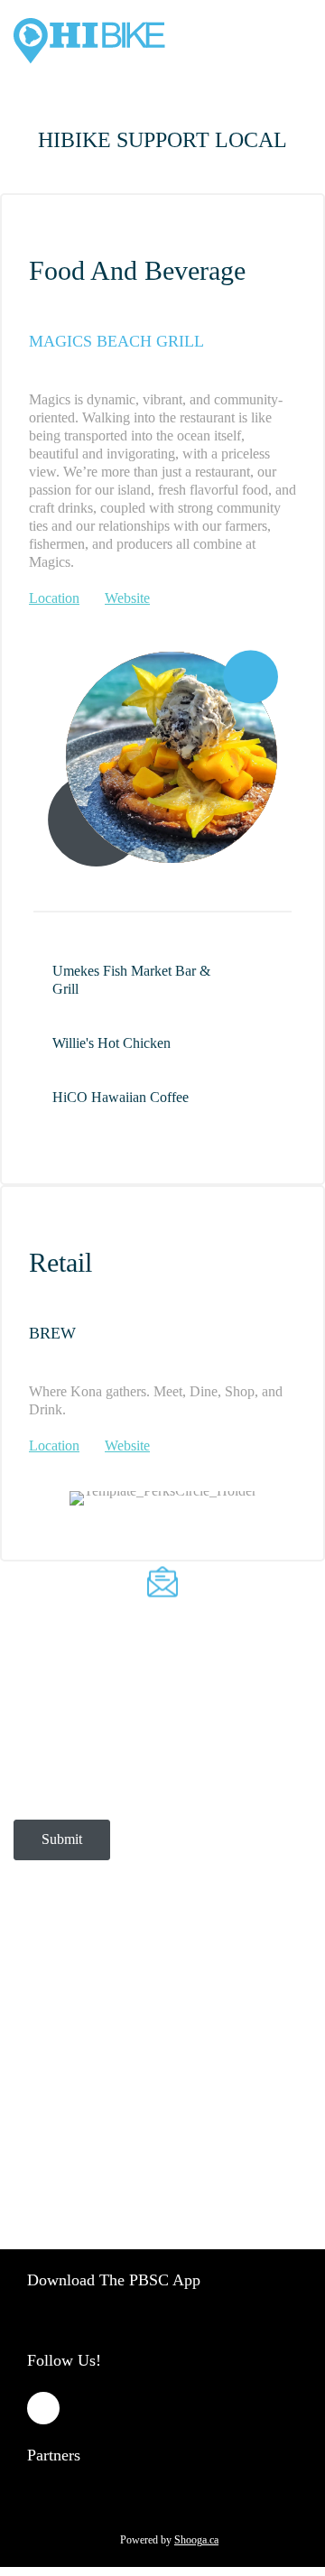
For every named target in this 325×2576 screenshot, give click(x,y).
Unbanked (238, 2069)
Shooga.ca (196, 2540)
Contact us (55, 2069)
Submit (62, 1839)
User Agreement (68, 2020)
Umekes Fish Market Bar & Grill (131, 980)
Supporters (167, 2069)
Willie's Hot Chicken (111, 1043)
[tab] (162, 980)
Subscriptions (127, 1990)
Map (111, 2069)
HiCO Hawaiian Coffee (121, 1097)
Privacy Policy (216, 1990)
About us (51, 1990)
